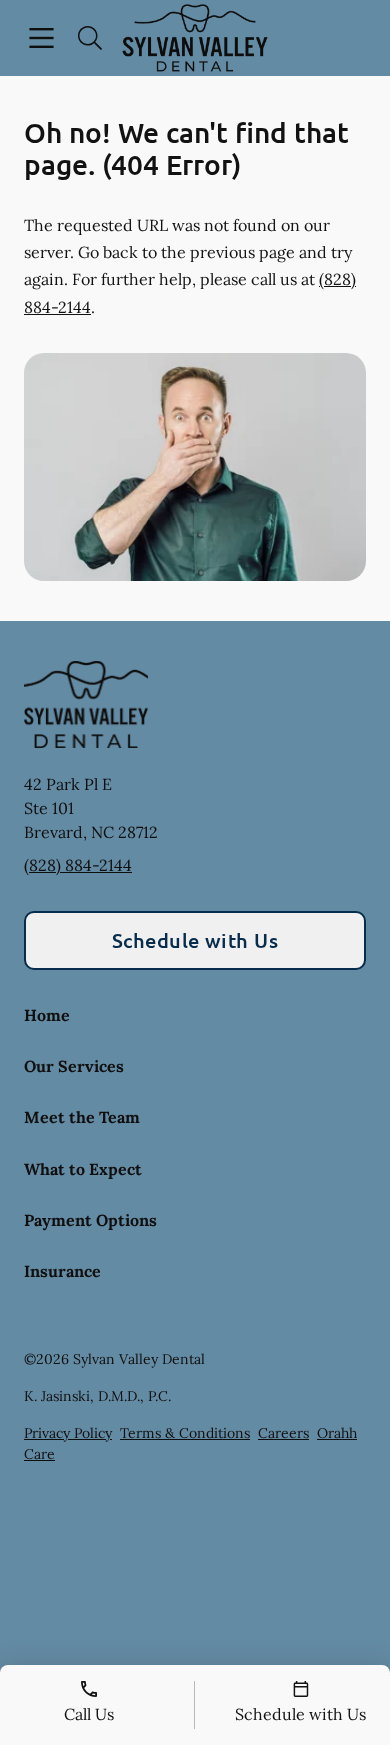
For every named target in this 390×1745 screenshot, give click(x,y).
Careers (283, 1433)
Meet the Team (82, 1117)
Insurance (62, 1271)
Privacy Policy (68, 1433)
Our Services (74, 1066)
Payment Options (90, 1220)
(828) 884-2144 (78, 865)
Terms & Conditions (185, 1433)
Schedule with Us (195, 940)
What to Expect (83, 1169)
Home (47, 1015)
